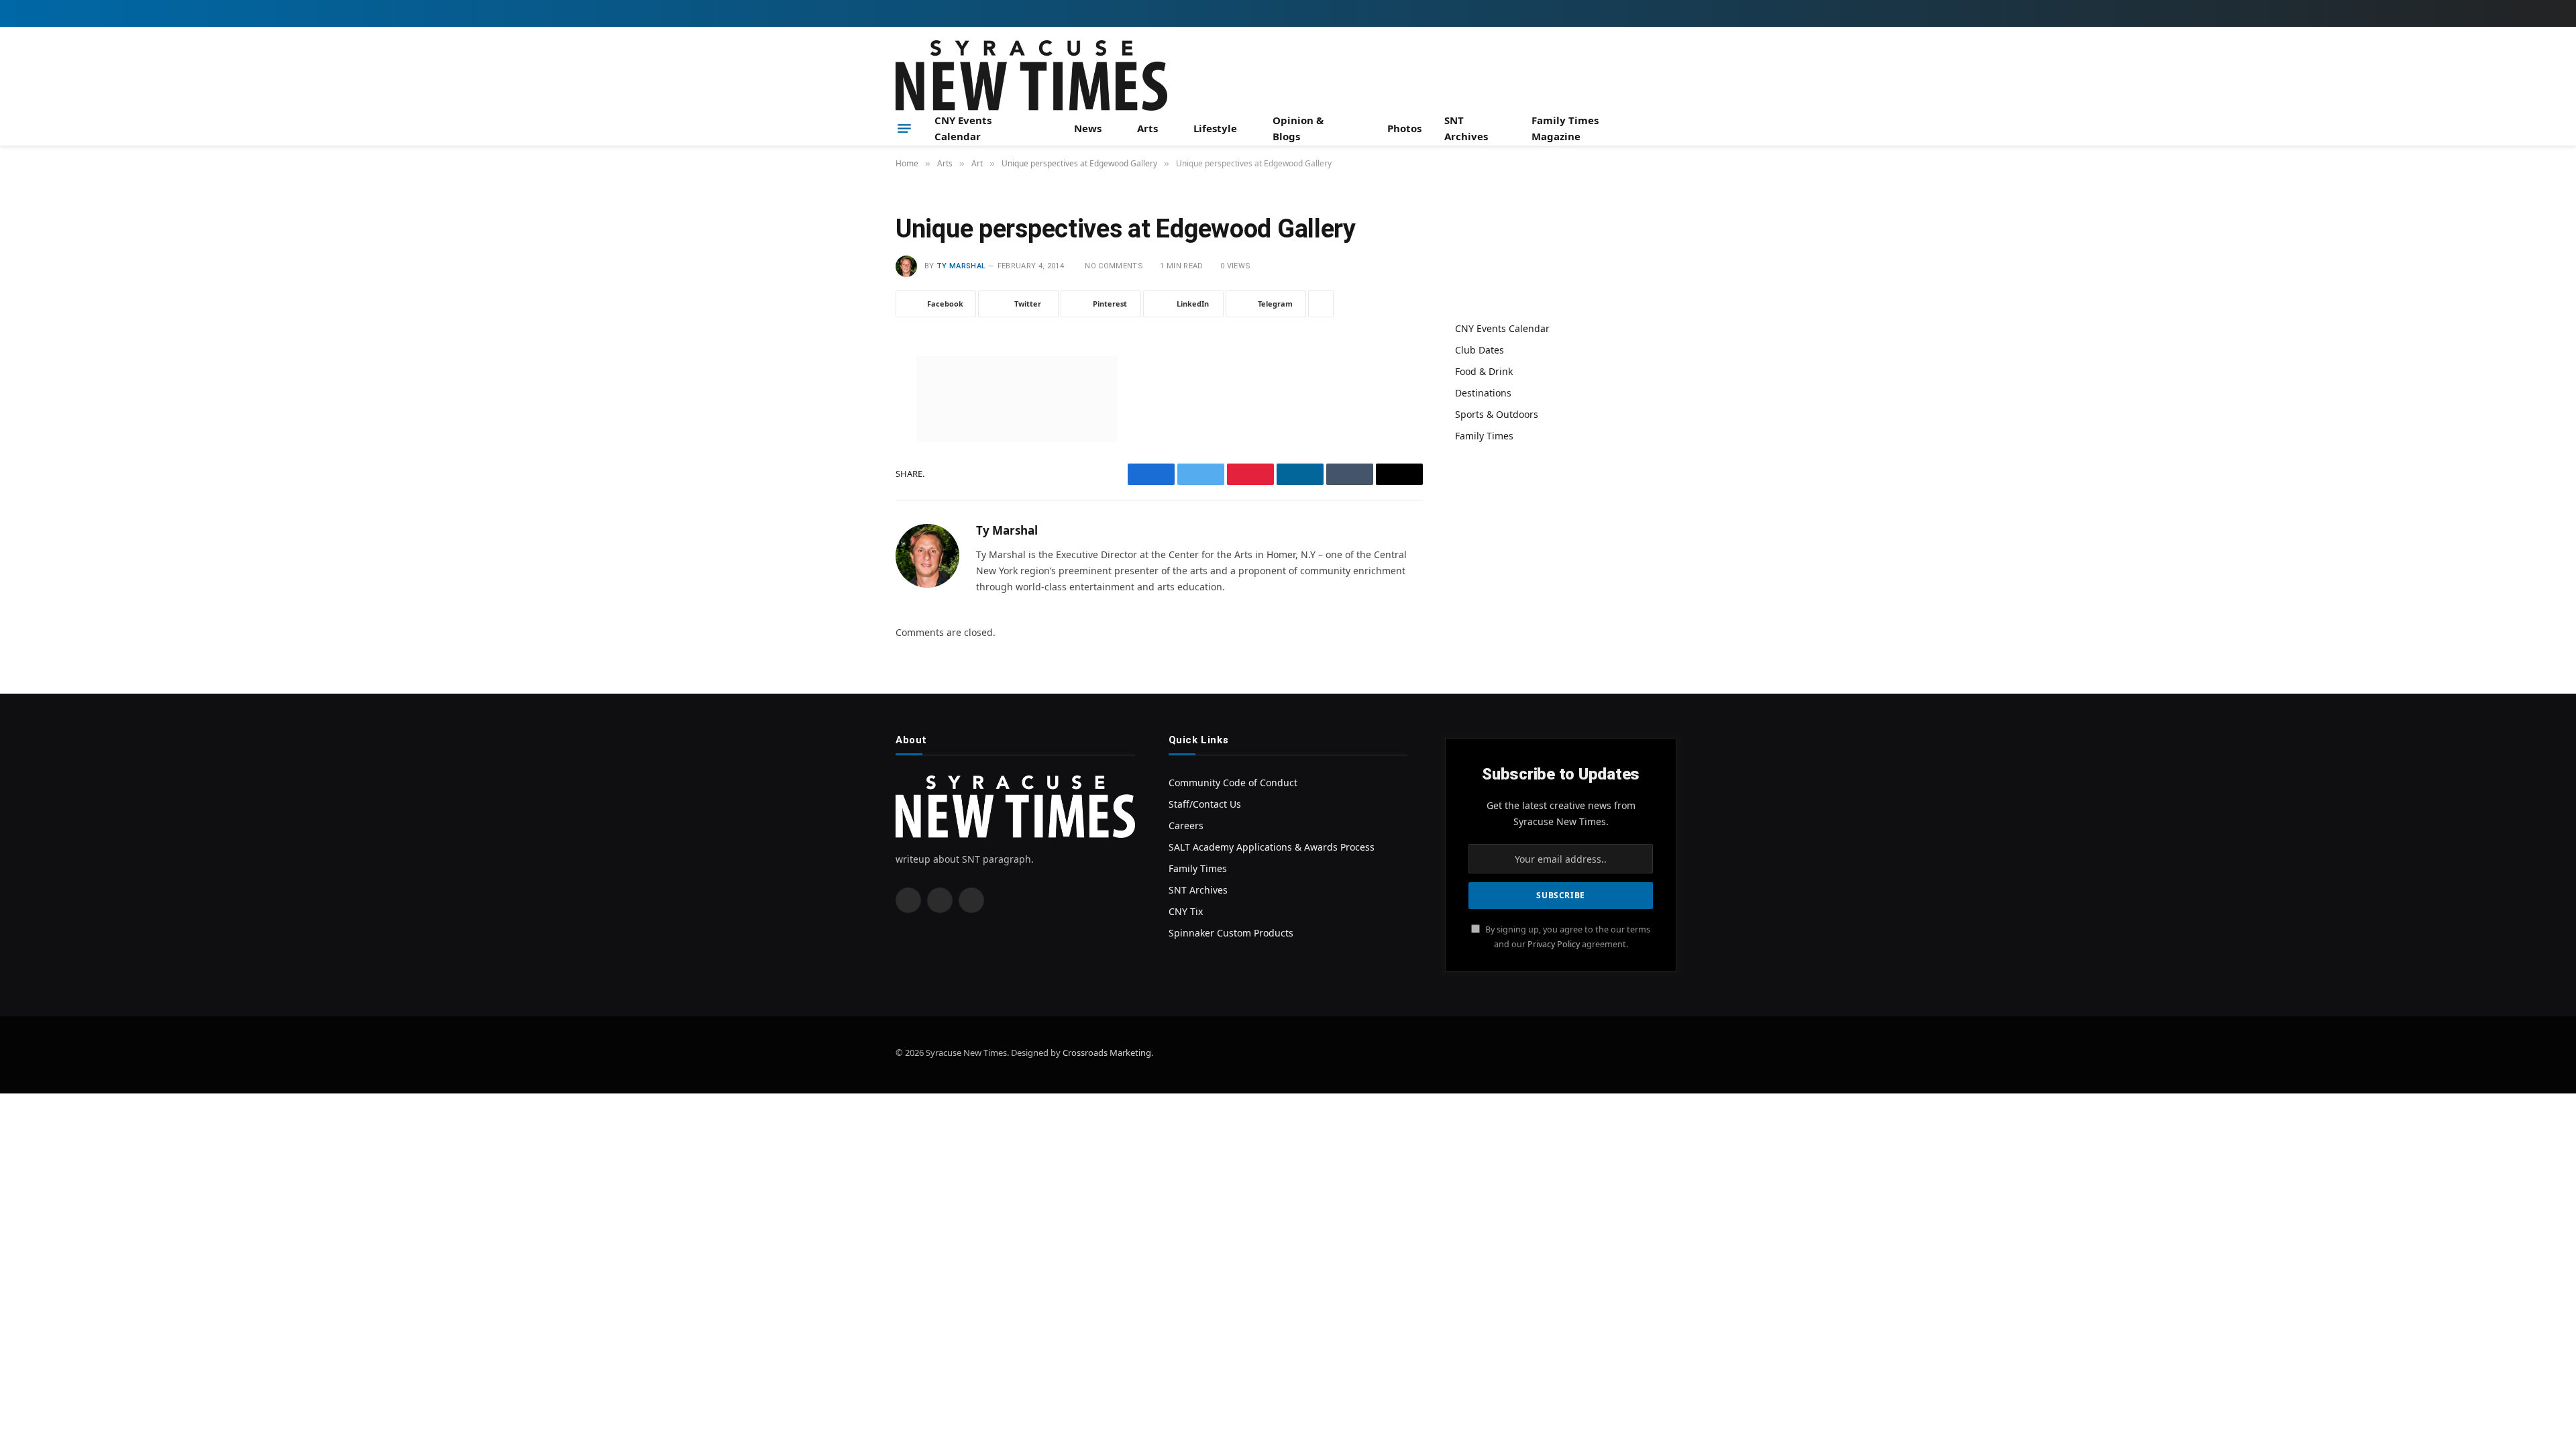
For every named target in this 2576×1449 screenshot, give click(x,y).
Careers (1186, 825)
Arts (1147, 128)
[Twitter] (849, 435)
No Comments (1114, 266)
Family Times (1484, 436)
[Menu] (904, 128)
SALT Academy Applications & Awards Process (1272, 847)
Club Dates (1480, 350)
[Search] (1675, 128)
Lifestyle (1215, 128)
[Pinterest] (849, 503)
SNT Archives (1466, 128)
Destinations (1483, 393)
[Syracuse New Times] (1031, 75)
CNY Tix (1186, 911)
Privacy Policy (1554, 944)
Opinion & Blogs (1298, 128)
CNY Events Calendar (963, 128)
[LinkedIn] (849, 469)
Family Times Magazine (1565, 128)
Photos (1404, 128)
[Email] (849, 537)
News (1088, 128)
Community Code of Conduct (1233, 783)
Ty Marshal (961, 266)
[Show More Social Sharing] (1321, 304)
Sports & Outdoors (1497, 414)
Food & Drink (1484, 371)
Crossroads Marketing (1107, 1053)
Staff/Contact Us (1205, 804)
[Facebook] (849, 400)
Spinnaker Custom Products (1231, 933)
